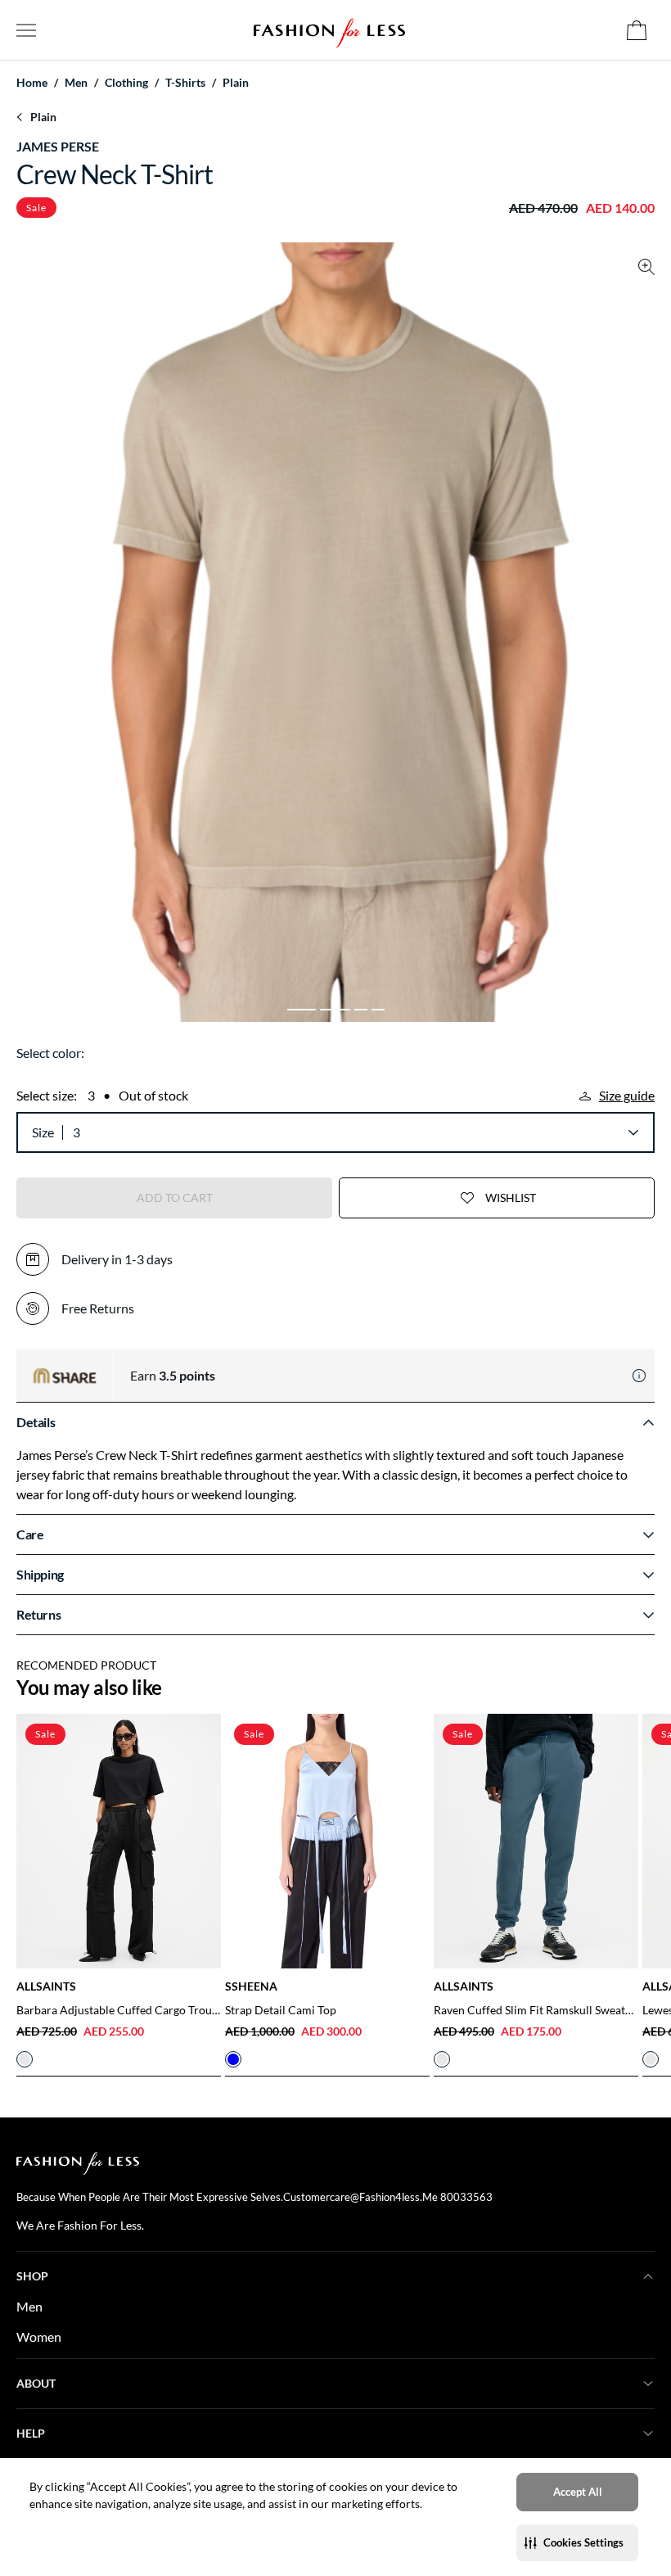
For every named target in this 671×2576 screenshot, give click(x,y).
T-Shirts (185, 83)
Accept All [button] (578, 2492)
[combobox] (355, 1132)
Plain (236, 83)
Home (32, 83)
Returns (38, 1614)
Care (30, 1534)
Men (29, 2306)
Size (43, 1132)
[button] (577, 2543)
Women (39, 2336)
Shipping (40, 1574)
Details (36, 1422)
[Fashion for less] (329, 30)
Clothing (126, 83)
